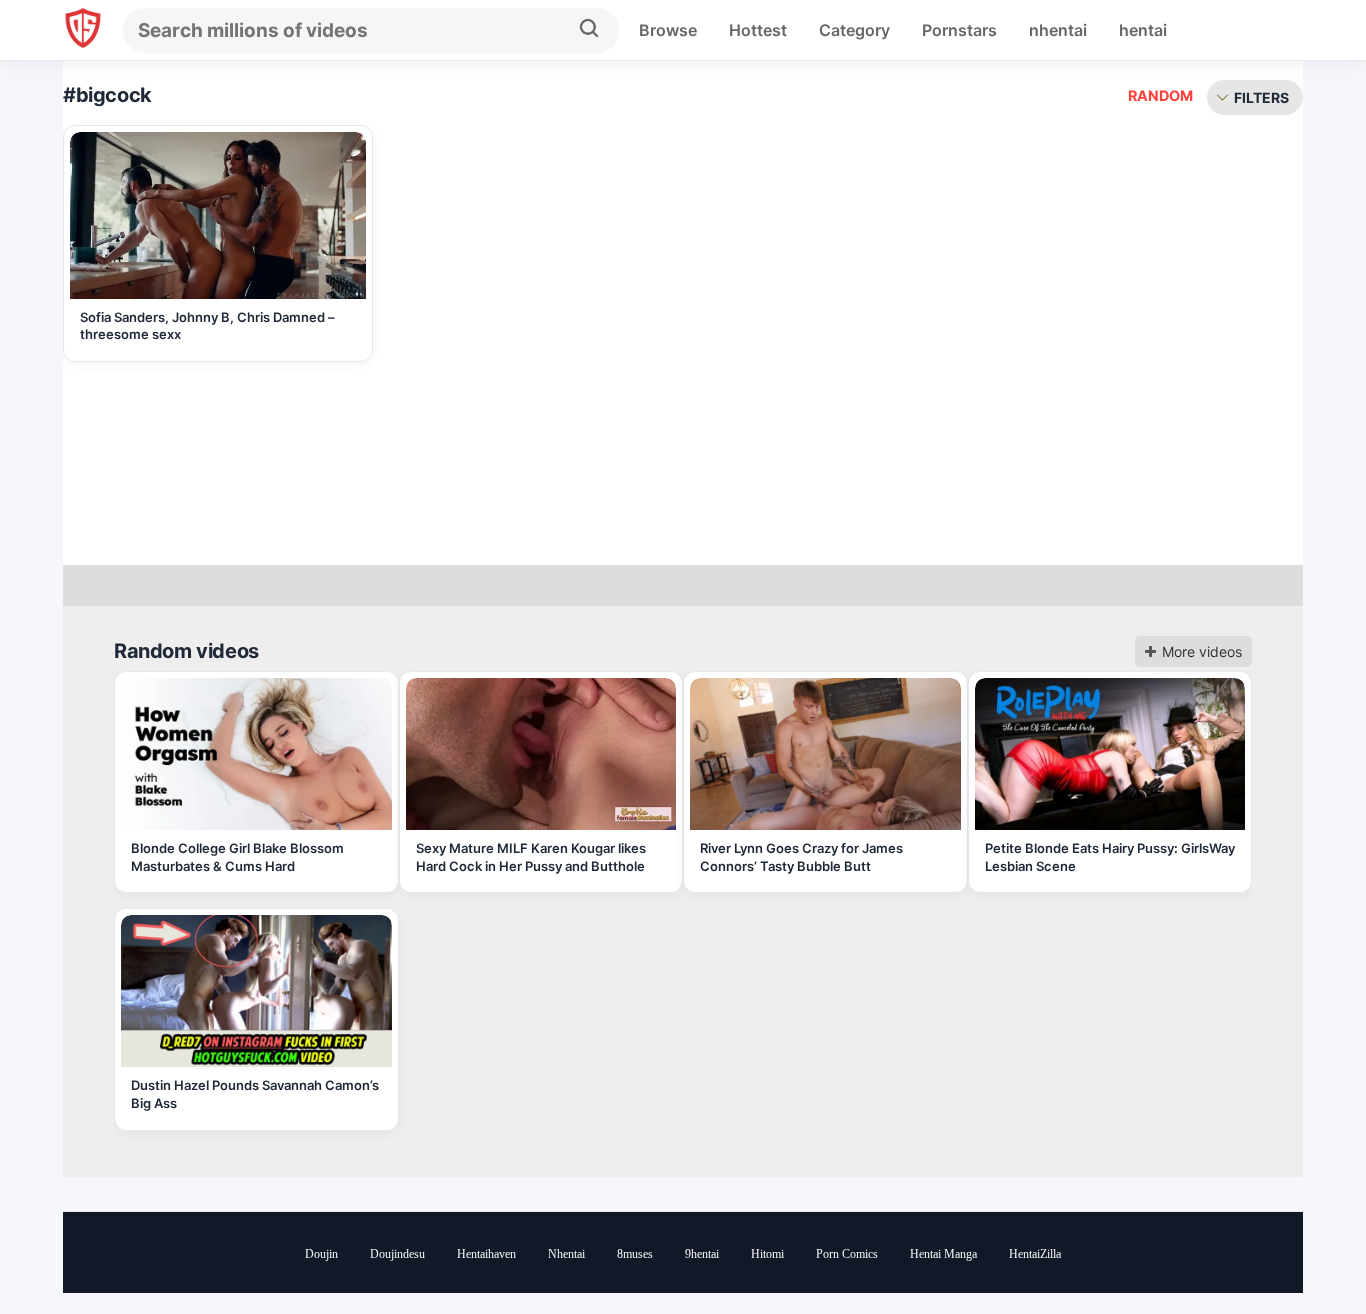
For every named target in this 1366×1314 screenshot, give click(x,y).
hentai (1143, 30)
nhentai (1058, 30)
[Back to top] (1296, 1246)
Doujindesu (397, 1254)
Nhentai (566, 1254)
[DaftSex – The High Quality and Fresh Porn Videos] (83, 30)
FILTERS (1261, 97)
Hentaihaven (486, 1254)
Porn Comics (847, 1254)
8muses (635, 1254)
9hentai (702, 1254)
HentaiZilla (1035, 1254)
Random (1160, 95)
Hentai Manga (943, 1254)
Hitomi (767, 1254)
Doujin (321, 1254)
